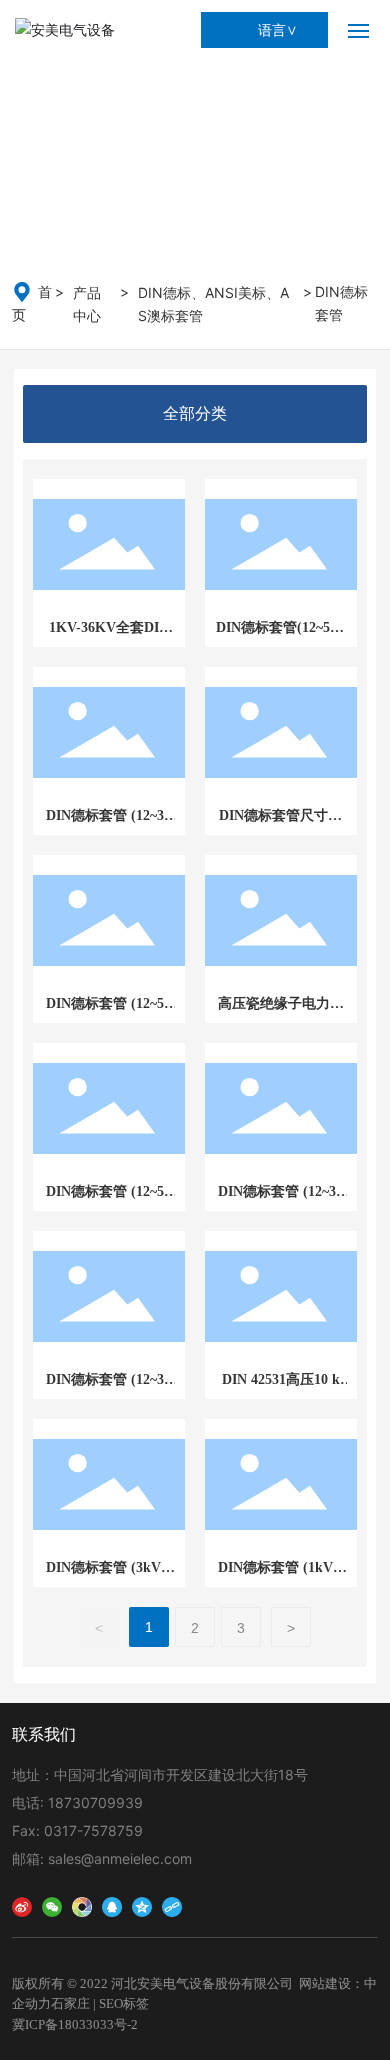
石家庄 (70, 2003)
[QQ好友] (112, 1904)
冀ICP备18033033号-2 (75, 2024)
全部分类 (195, 413)
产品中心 (87, 304)
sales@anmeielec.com (120, 1858)
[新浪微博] (22, 1904)
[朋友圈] (82, 1904)
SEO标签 (124, 2003)
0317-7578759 (93, 1830)
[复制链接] (172, 1904)
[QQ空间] (142, 1904)
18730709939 (95, 1802)
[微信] (52, 1904)
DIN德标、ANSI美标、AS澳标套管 (213, 304)
